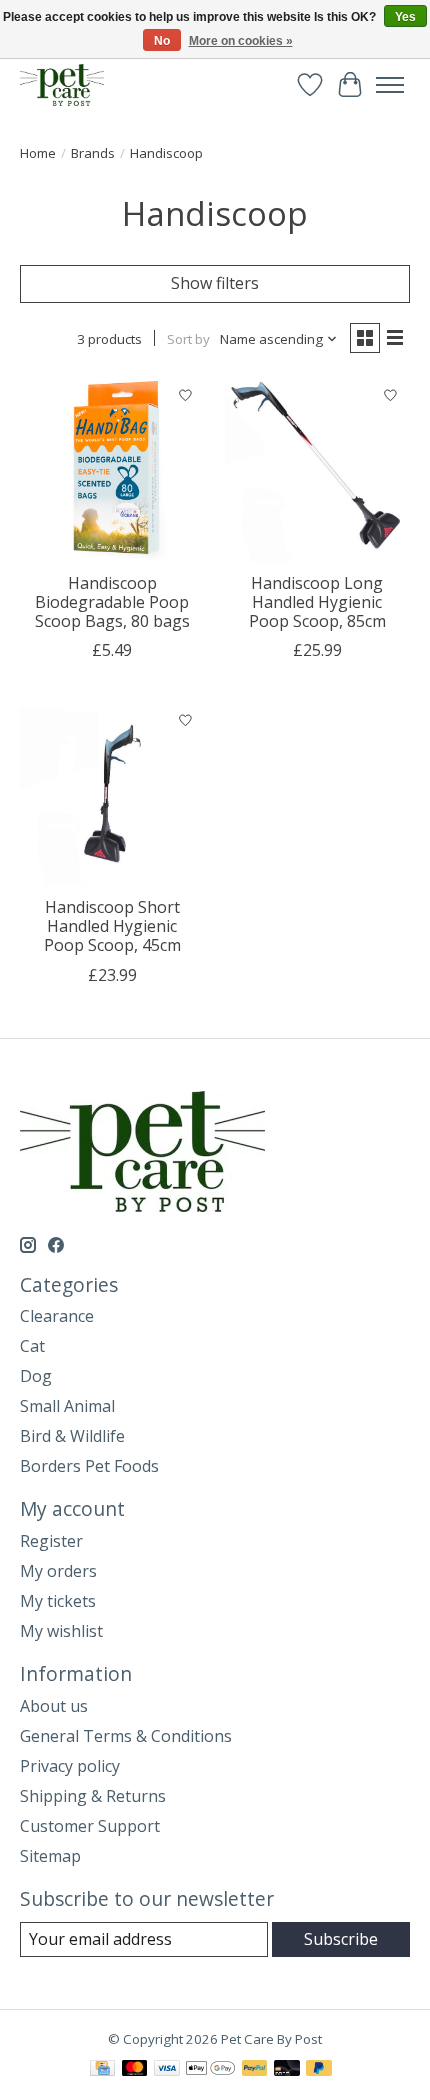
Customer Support (90, 1826)
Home (38, 153)
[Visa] (167, 2070)
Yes (405, 17)
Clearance (57, 1316)
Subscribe (341, 1939)
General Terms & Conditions (126, 1736)
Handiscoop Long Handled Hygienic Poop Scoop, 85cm (317, 602)
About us (54, 1706)
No (162, 41)
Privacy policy (70, 1766)
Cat (32, 1346)
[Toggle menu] (390, 85)
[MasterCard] (135, 2070)
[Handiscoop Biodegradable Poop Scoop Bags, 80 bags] (112, 469)
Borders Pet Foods (89, 1466)
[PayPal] (255, 2070)
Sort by (188, 339)
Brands (93, 153)
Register (51, 1541)
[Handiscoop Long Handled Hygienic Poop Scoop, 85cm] (317, 469)
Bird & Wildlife (72, 1436)
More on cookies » (241, 41)
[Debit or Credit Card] (287, 2070)
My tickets (58, 1601)
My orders (58, 1571)
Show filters (215, 283)
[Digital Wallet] (210, 2070)
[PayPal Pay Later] (319, 2070)
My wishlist (61, 1631)
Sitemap (50, 1856)
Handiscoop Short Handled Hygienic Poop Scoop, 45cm (112, 926)
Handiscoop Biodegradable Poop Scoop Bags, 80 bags (112, 602)
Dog (36, 1376)
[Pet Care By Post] (62, 84)
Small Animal (67, 1406)
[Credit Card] (102, 2070)
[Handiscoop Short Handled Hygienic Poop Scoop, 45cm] (112, 793)
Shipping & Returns (93, 1796)
